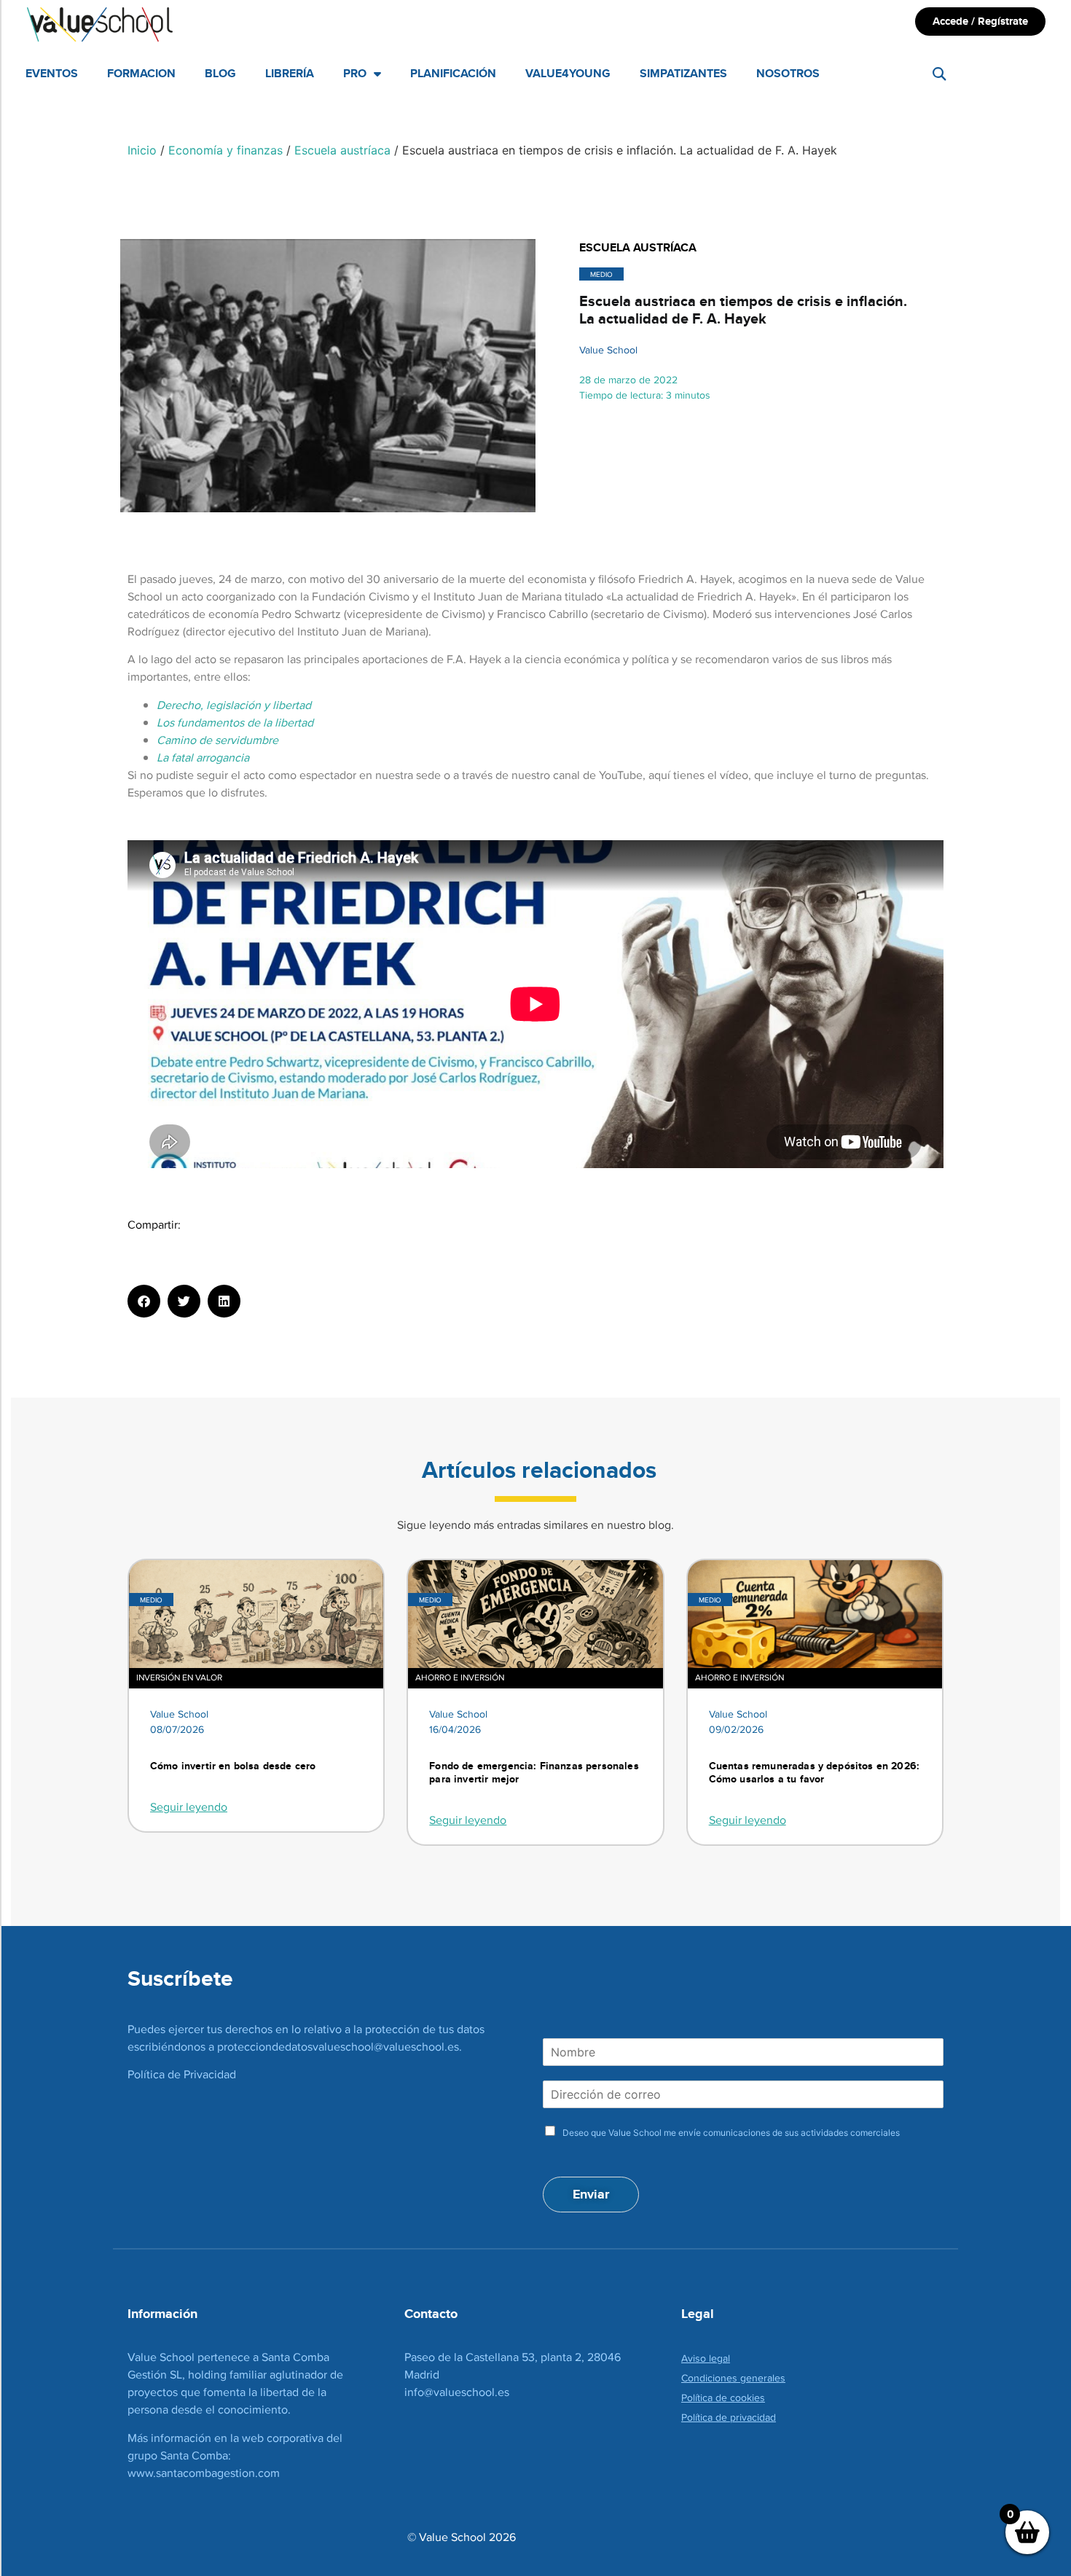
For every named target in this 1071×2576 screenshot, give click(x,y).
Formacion (141, 73)
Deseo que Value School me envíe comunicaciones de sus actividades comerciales (731, 2133)
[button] (939, 74)
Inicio (142, 150)
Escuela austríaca (342, 150)
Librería (290, 73)
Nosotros (788, 73)
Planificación (453, 73)
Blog (220, 73)
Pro (355, 73)
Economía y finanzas (225, 150)
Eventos (52, 73)
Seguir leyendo (189, 1807)
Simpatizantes (683, 73)
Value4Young (568, 73)
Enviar (591, 2194)
